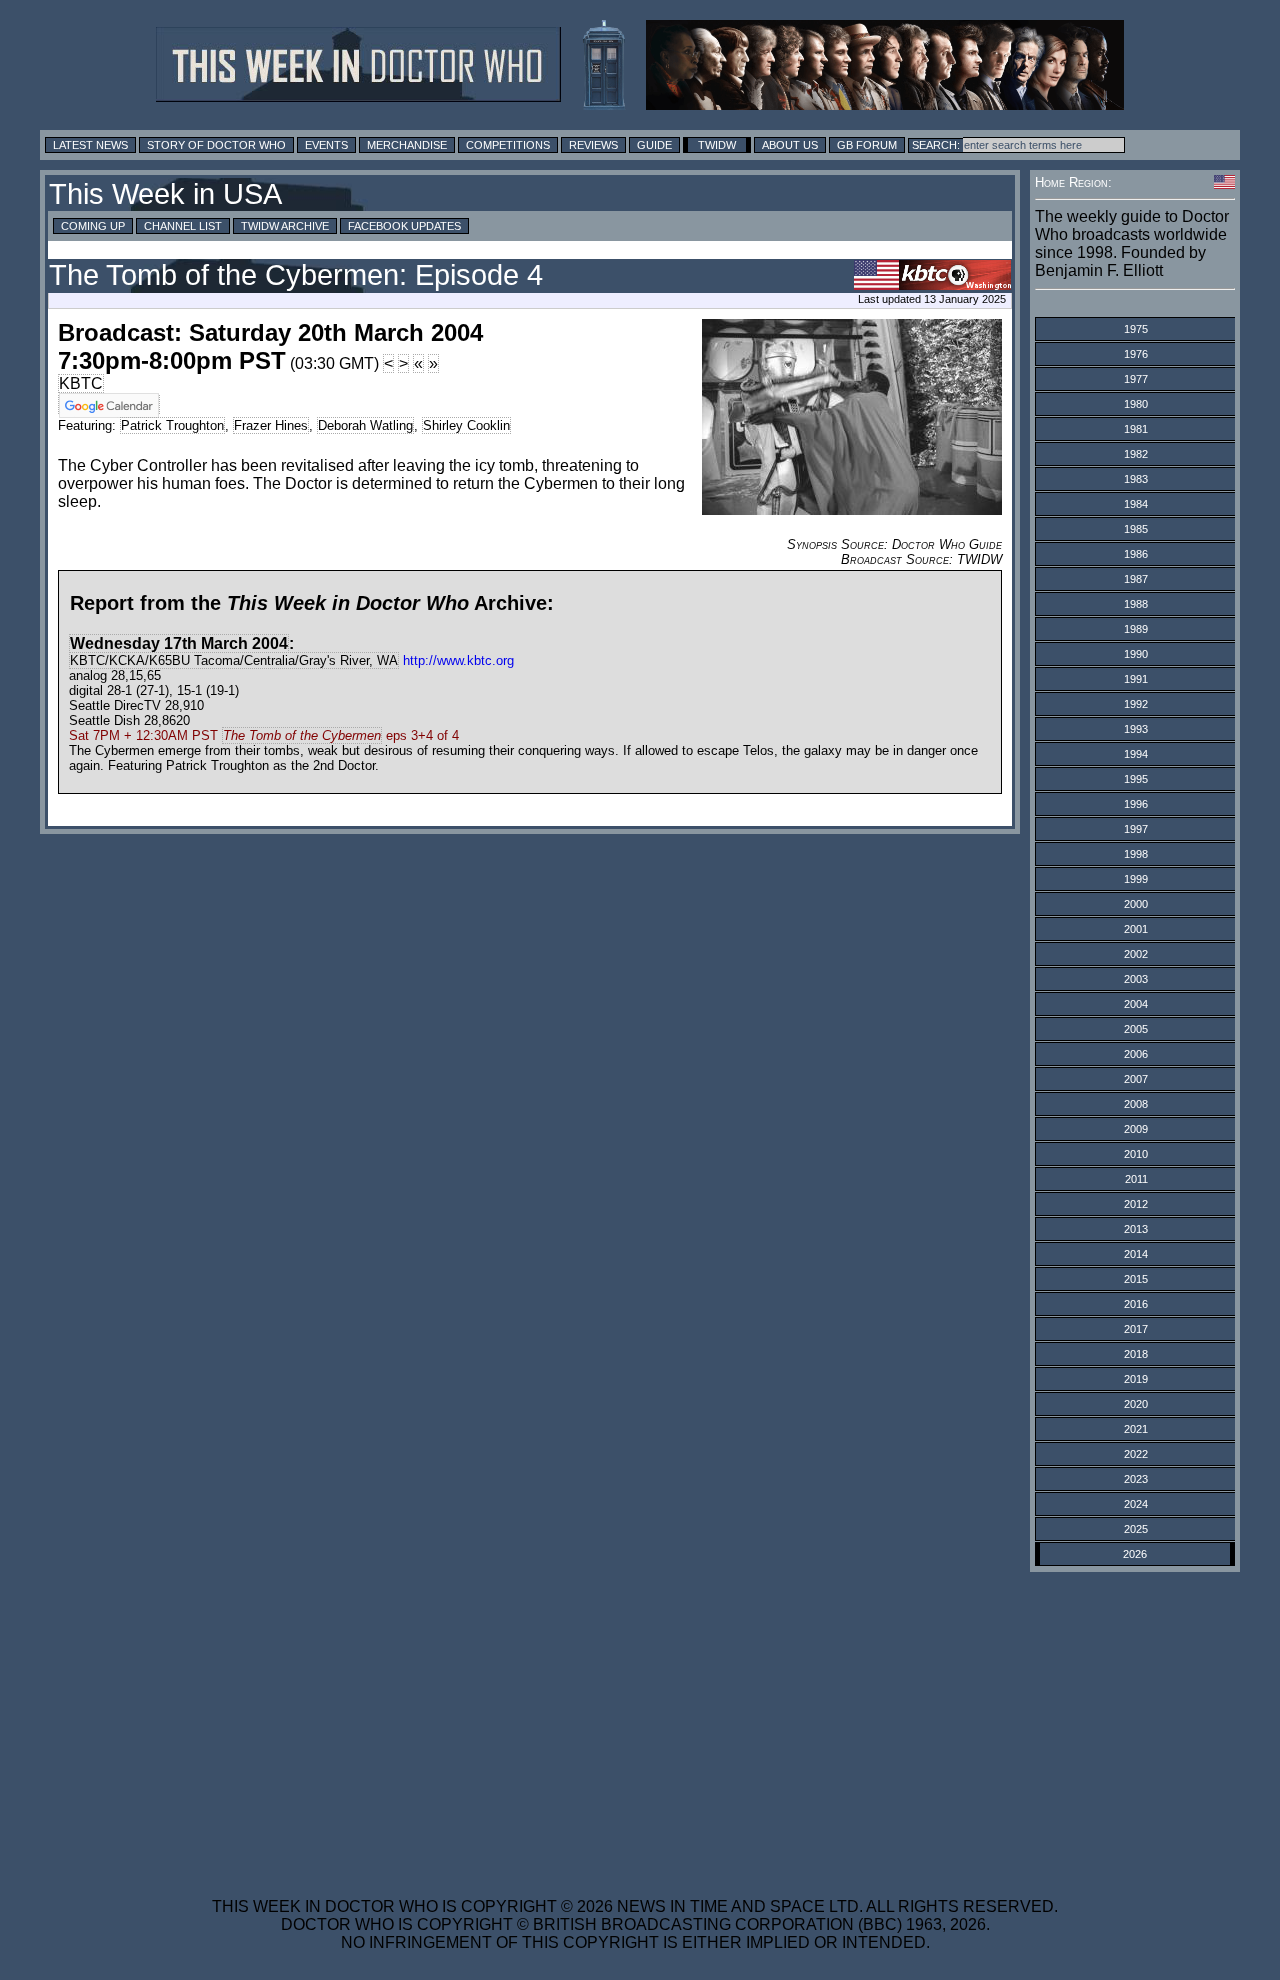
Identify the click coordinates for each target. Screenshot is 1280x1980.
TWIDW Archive (285, 226)
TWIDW (717, 145)
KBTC (81, 383)
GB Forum (867, 145)
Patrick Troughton (172, 425)
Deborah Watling (365, 425)
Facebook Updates (404, 226)
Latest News (90, 145)
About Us (790, 145)
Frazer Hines (271, 425)
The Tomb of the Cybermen (302, 735)
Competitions (508, 145)
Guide (654, 145)
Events (326, 145)
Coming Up (93, 226)
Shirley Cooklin (466, 425)
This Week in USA (165, 194)
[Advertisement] (635, 1722)
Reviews (593, 145)
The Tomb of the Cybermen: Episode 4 (296, 275)
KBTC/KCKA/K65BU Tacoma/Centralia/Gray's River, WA (234, 660)
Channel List (183, 226)
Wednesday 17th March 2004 (179, 643)
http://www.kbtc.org (458, 660)
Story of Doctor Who (216, 145)
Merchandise (407, 145)
